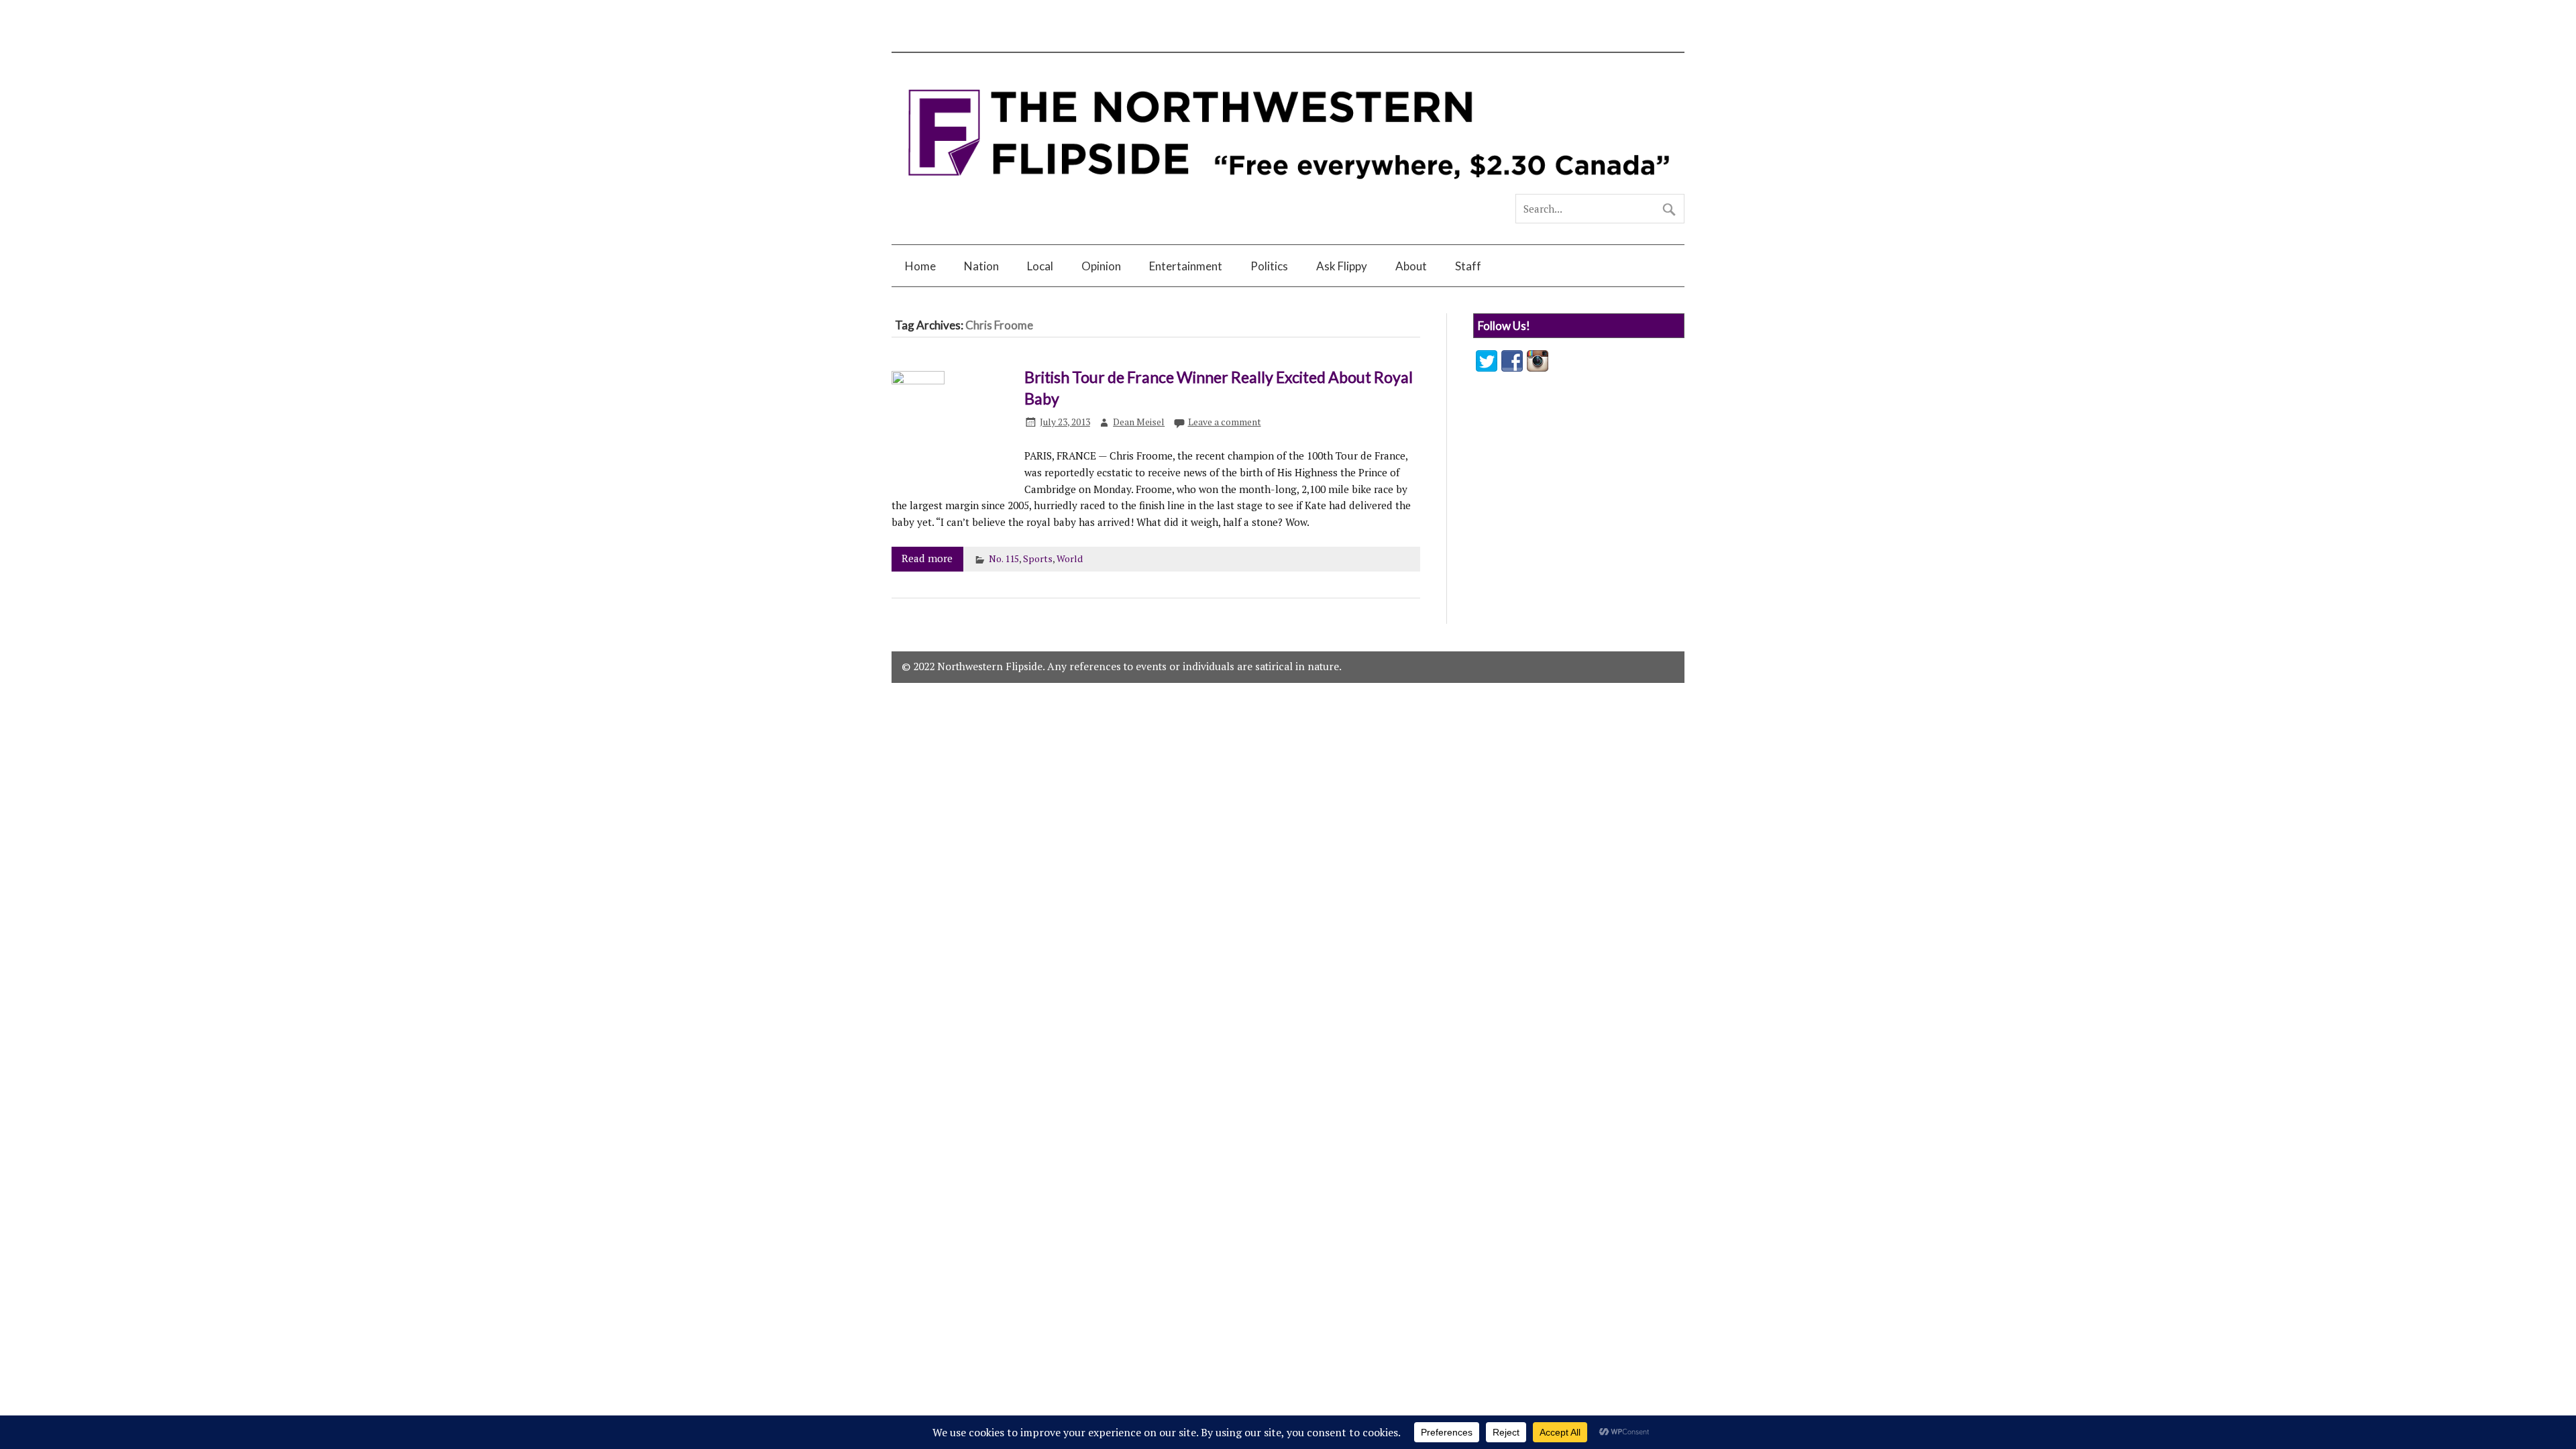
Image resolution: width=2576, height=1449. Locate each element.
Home (920, 266)
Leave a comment (1225, 422)
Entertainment (1186, 266)
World (1070, 559)
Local (1040, 266)
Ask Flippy (1342, 266)
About (1411, 266)
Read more (927, 558)
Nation (981, 266)
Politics (1269, 266)
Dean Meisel (1139, 422)
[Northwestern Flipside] (1288, 189)
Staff (1468, 266)
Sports (1038, 559)
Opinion (1101, 266)
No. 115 (1004, 559)
